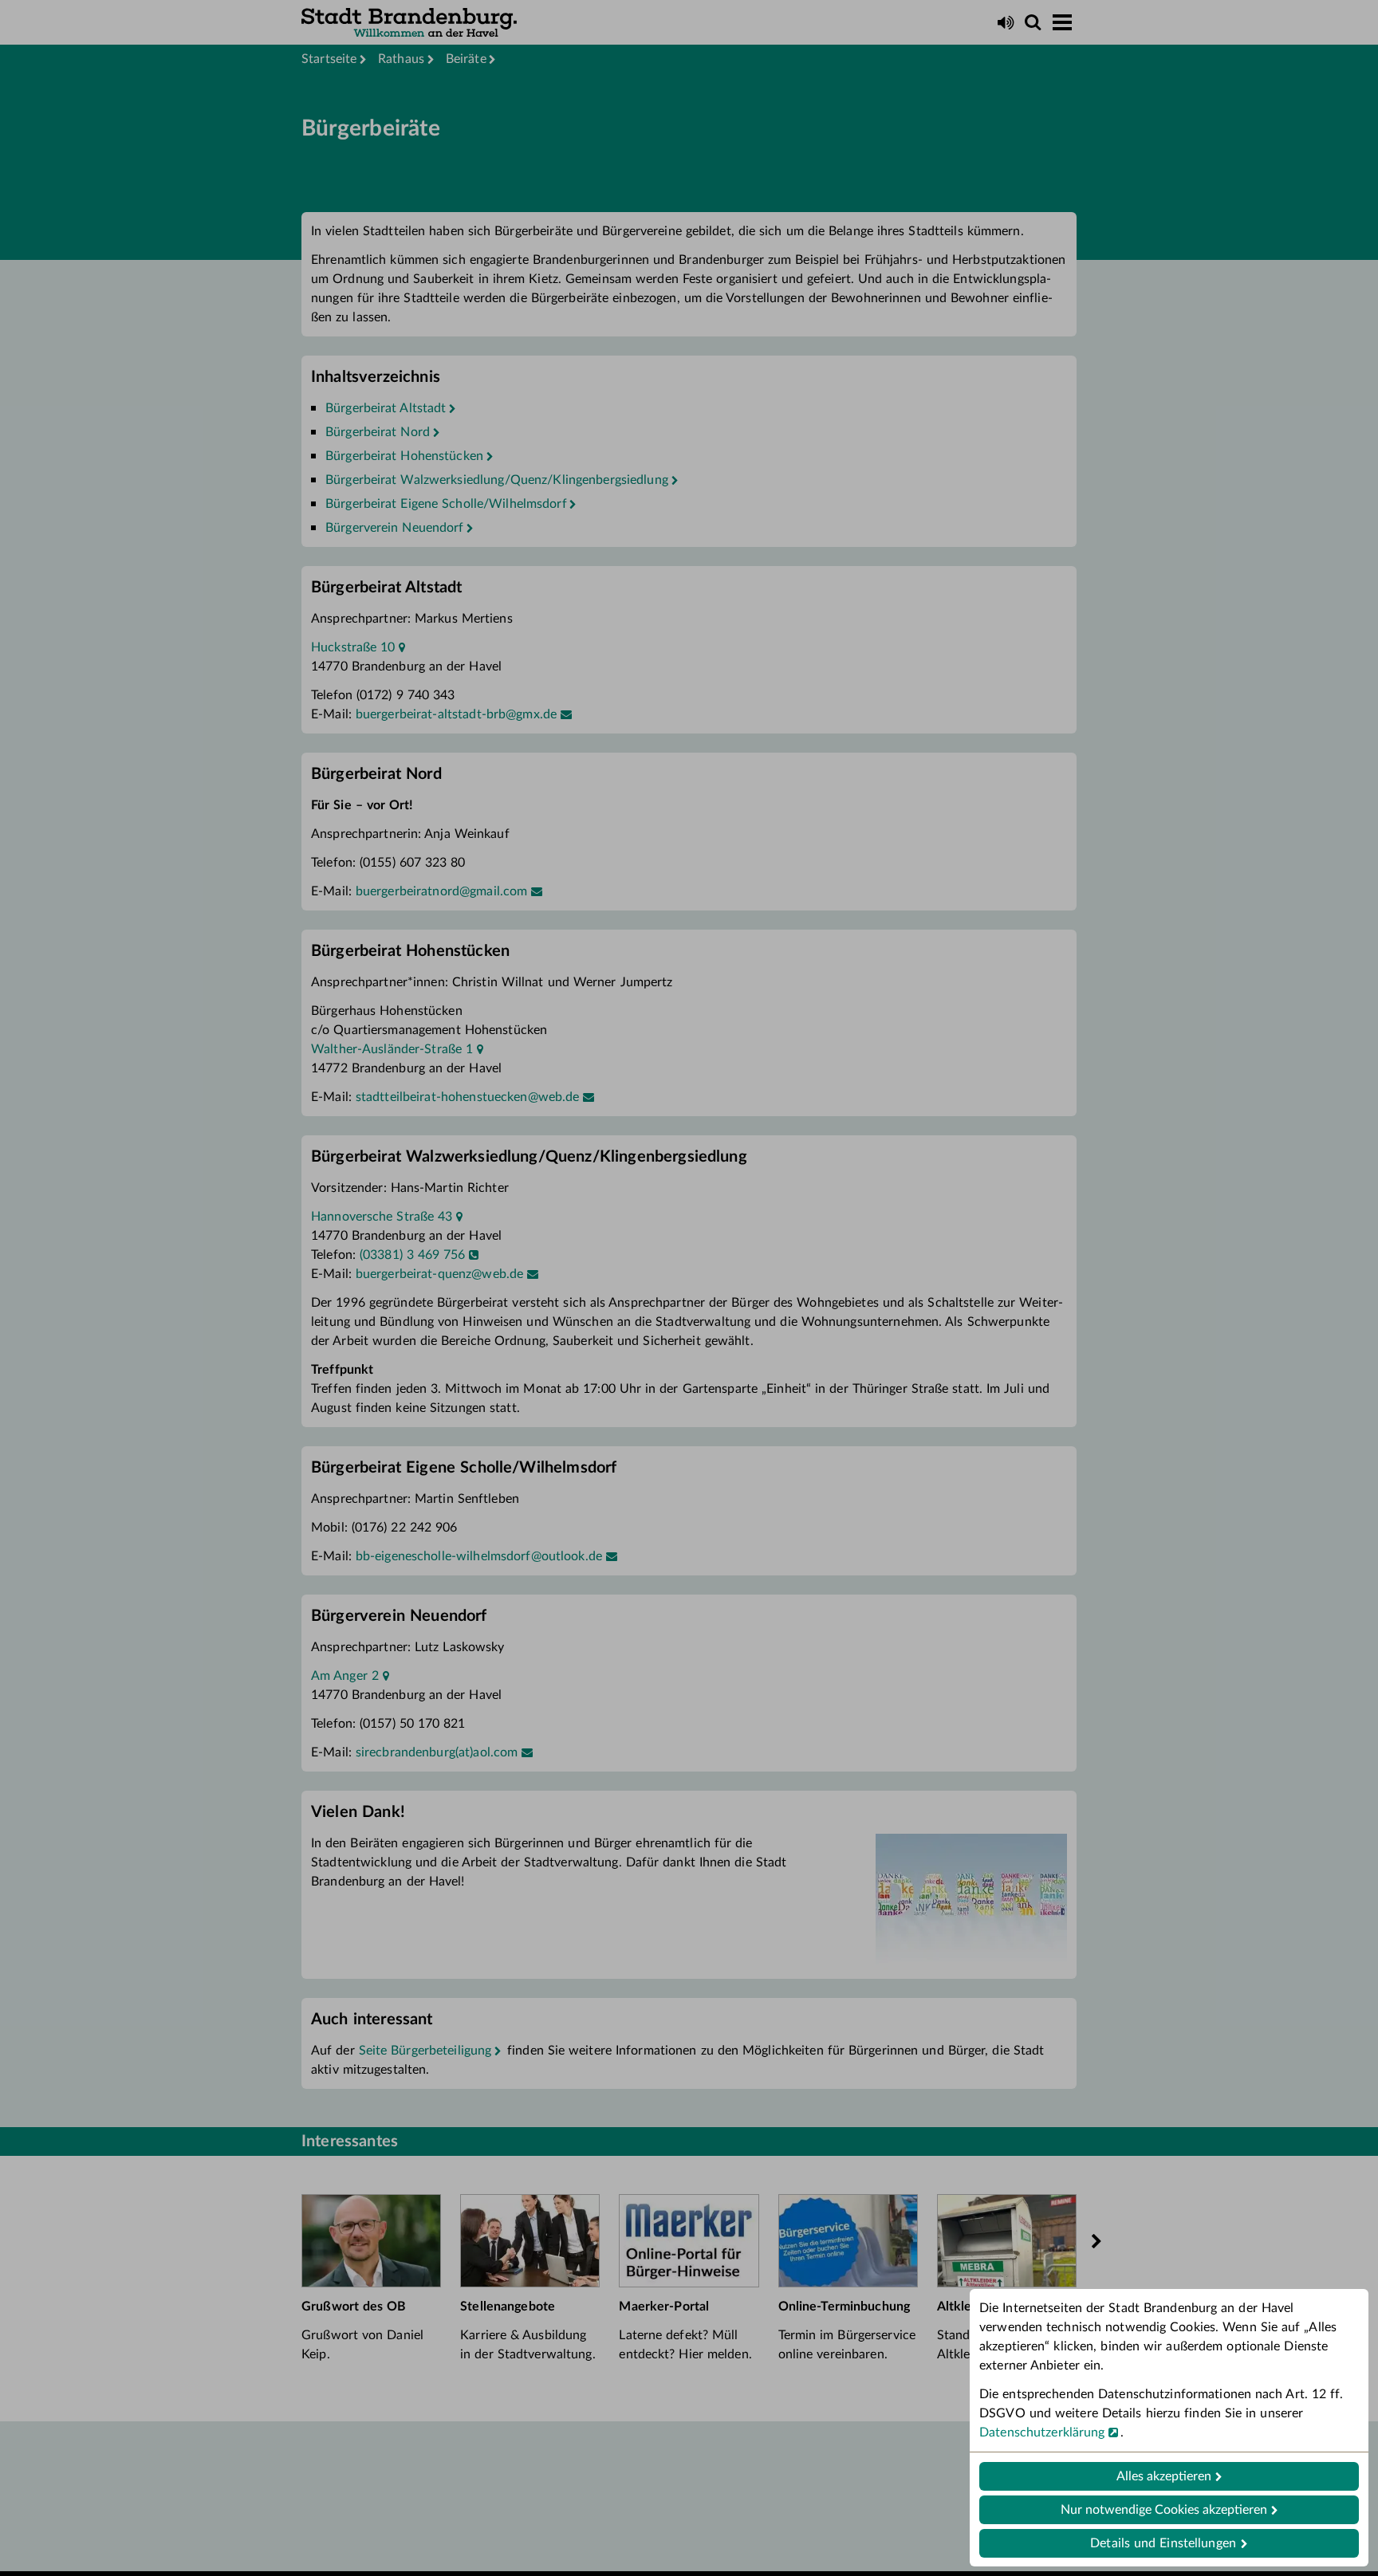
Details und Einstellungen (1163, 2543)
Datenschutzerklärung (1042, 2432)
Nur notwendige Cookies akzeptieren (1164, 2510)
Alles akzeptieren (1164, 2476)
